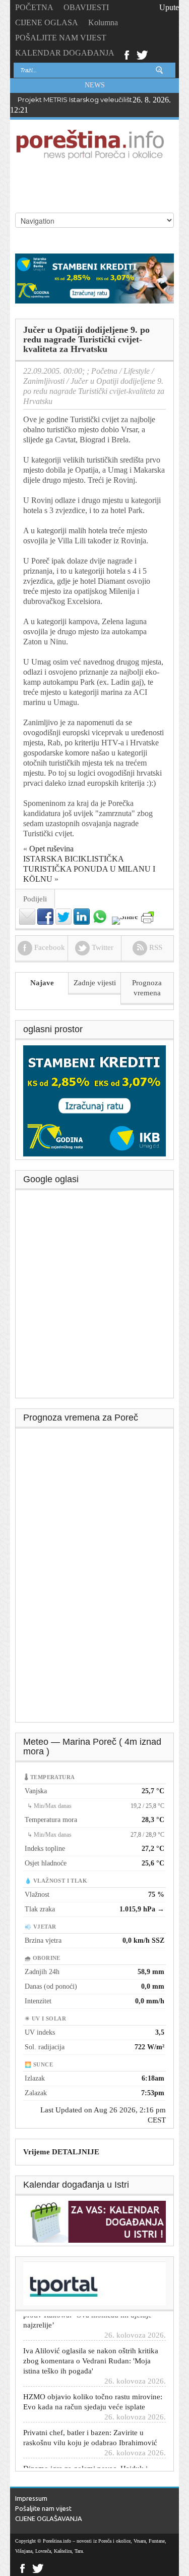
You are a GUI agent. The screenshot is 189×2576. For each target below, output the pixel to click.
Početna (104, 371)
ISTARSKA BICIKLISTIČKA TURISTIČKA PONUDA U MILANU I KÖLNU (89, 869)
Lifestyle (137, 371)
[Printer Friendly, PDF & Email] (147, 917)
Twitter (142, 54)
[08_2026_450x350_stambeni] (94, 1100)
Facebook (126, 54)
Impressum (31, 2498)
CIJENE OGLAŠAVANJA (49, 2518)
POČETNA (34, 7)
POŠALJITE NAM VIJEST (61, 38)
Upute (169, 7)
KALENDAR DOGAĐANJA (65, 53)
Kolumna (103, 22)
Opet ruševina (51, 849)
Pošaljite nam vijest (43, 2508)
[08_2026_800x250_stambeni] (94, 277)
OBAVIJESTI (86, 7)
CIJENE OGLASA (47, 22)
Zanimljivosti (44, 381)
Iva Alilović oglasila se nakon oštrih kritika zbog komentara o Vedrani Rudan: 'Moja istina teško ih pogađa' (91, 2353)
